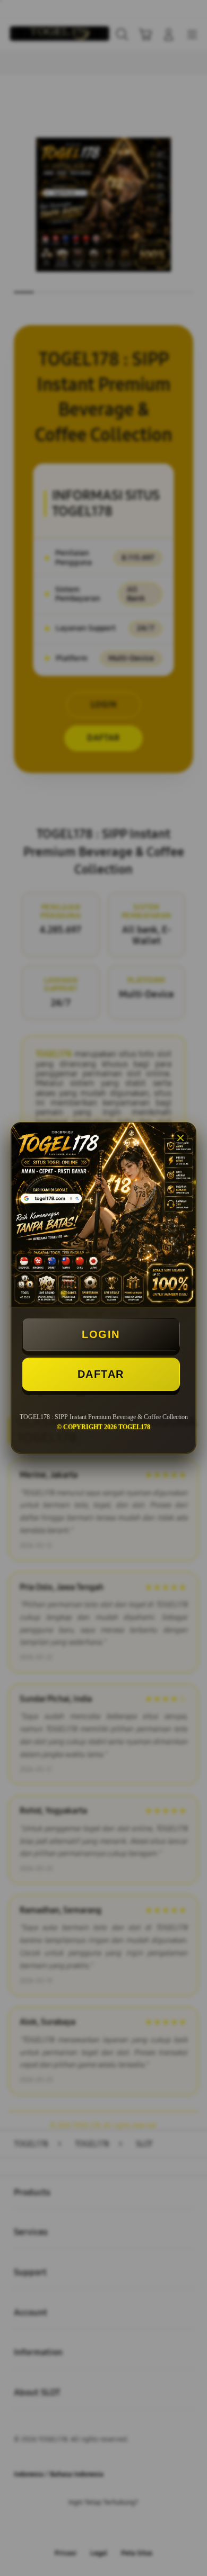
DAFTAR (101, 1374)
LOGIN (101, 1334)
